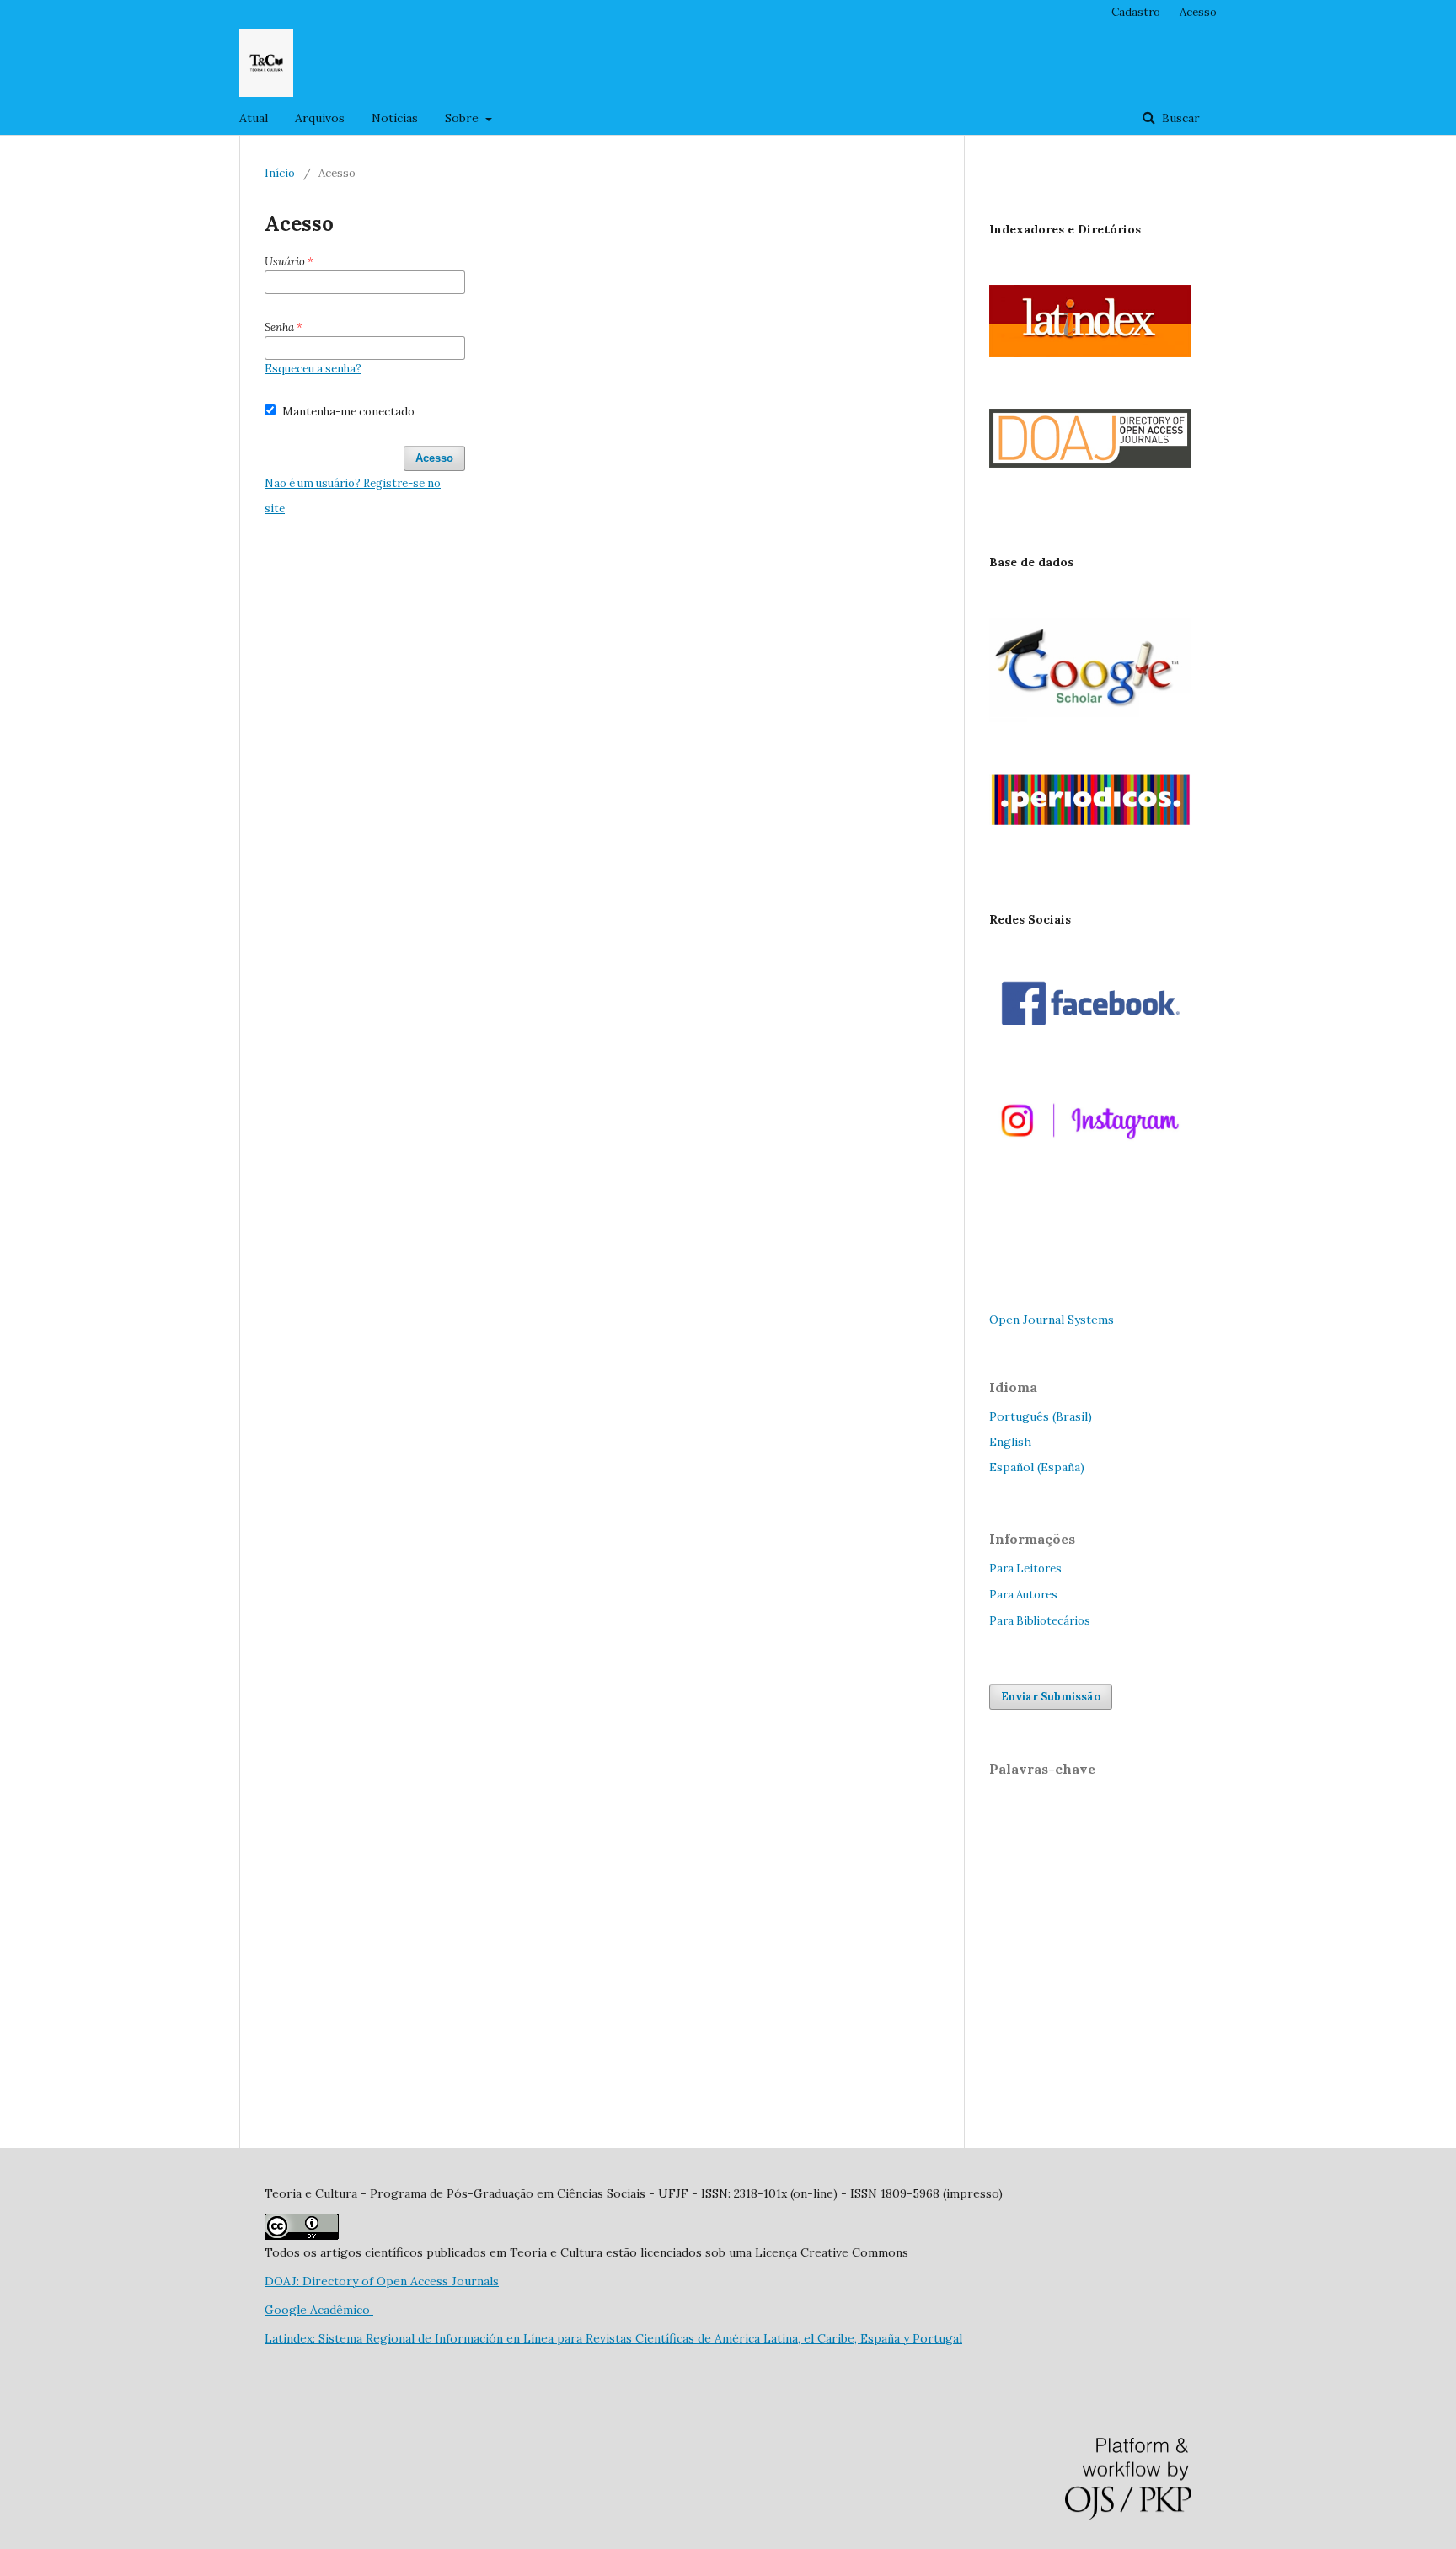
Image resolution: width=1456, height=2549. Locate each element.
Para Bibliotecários (1040, 1621)
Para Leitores (1025, 1569)
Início (280, 173)
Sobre (463, 118)
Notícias (395, 118)
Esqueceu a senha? (313, 369)
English (1010, 1442)
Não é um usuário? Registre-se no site (353, 496)
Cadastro (1136, 12)
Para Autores (1023, 1595)
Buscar (1179, 118)
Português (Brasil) (1041, 1416)
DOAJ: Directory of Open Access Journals (382, 2281)
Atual (254, 118)
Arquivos (320, 118)
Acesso (1198, 12)
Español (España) (1037, 1467)
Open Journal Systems (1052, 1320)
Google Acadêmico (319, 2310)
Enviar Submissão (1051, 1697)
